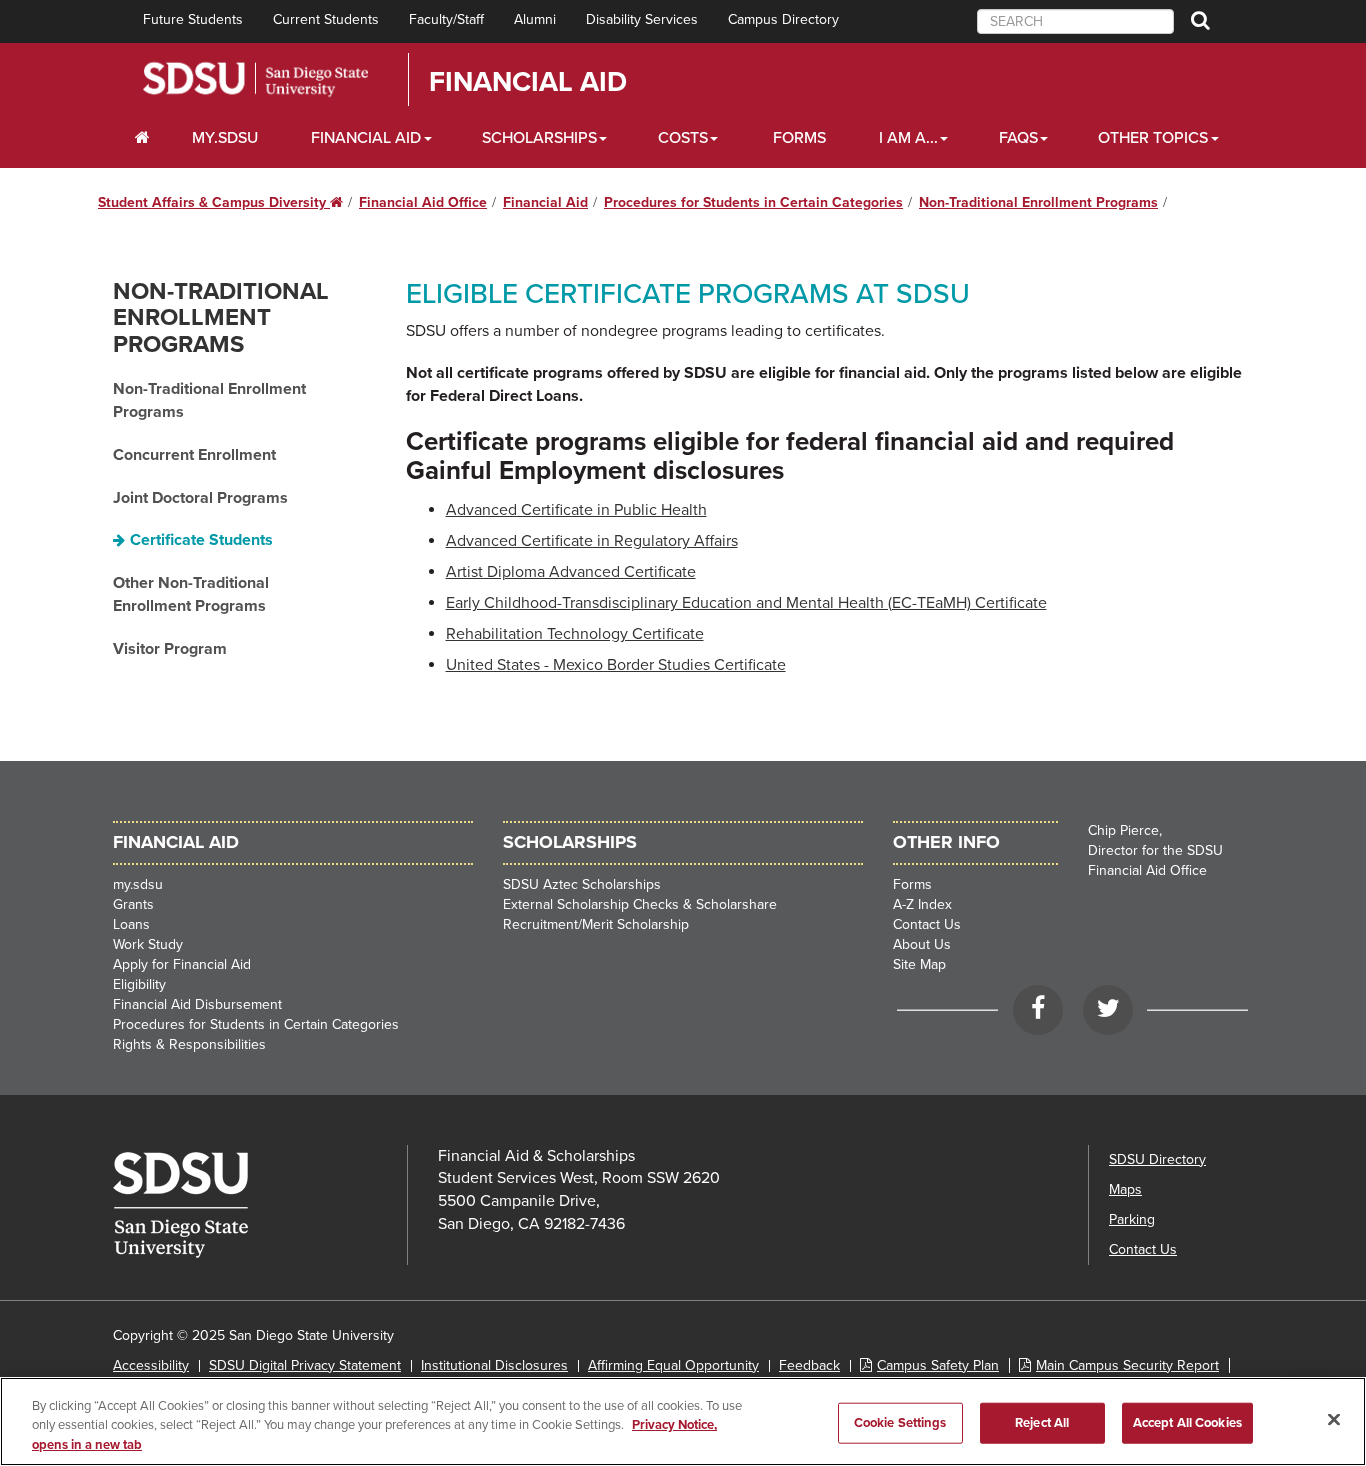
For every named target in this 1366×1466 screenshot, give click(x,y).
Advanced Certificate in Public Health (576, 510)
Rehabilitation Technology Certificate (575, 634)
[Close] (1334, 1419)
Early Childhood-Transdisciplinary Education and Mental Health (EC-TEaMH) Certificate (746, 603)
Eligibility (139, 984)
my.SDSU (225, 138)
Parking (1132, 1219)
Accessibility (151, 1365)
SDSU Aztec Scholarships (582, 884)
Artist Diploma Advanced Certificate (571, 572)
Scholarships (539, 138)
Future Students (193, 19)
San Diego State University (255, 79)
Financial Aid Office (423, 202)
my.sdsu (138, 884)
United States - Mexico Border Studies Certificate (616, 665)
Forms (799, 138)
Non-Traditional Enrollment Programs (1038, 202)
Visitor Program (170, 649)
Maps (1125, 1189)
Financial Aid (528, 82)
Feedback (809, 1365)
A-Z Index (922, 904)
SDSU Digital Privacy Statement (305, 1365)
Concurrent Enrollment (194, 455)
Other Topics (1153, 138)
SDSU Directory (1157, 1159)
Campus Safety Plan (938, 1365)
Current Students (326, 19)
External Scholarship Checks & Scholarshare (640, 904)
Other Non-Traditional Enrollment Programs (191, 594)
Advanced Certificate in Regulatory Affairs (592, 541)
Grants (133, 904)
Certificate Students (201, 540)
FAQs (1018, 138)
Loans (131, 924)
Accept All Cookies (1187, 1422)
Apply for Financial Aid (182, 964)
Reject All (1042, 1422)
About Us (922, 944)
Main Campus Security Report (1127, 1365)
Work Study (148, 944)
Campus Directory (783, 19)
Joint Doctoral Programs (200, 498)
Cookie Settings (900, 1422)
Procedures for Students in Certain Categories (753, 202)
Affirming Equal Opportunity (673, 1365)
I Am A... (908, 138)
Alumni (535, 19)
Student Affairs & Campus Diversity (220, 202)
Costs (683, 138)
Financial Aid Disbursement (197, 1004)
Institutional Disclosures (494, 1365)
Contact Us (927, 924)
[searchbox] (1075, 21)
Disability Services (642, 19)
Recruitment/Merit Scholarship (596, 924)
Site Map (919, 964)
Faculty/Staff (446, 19)
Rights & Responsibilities (189, 1044)
